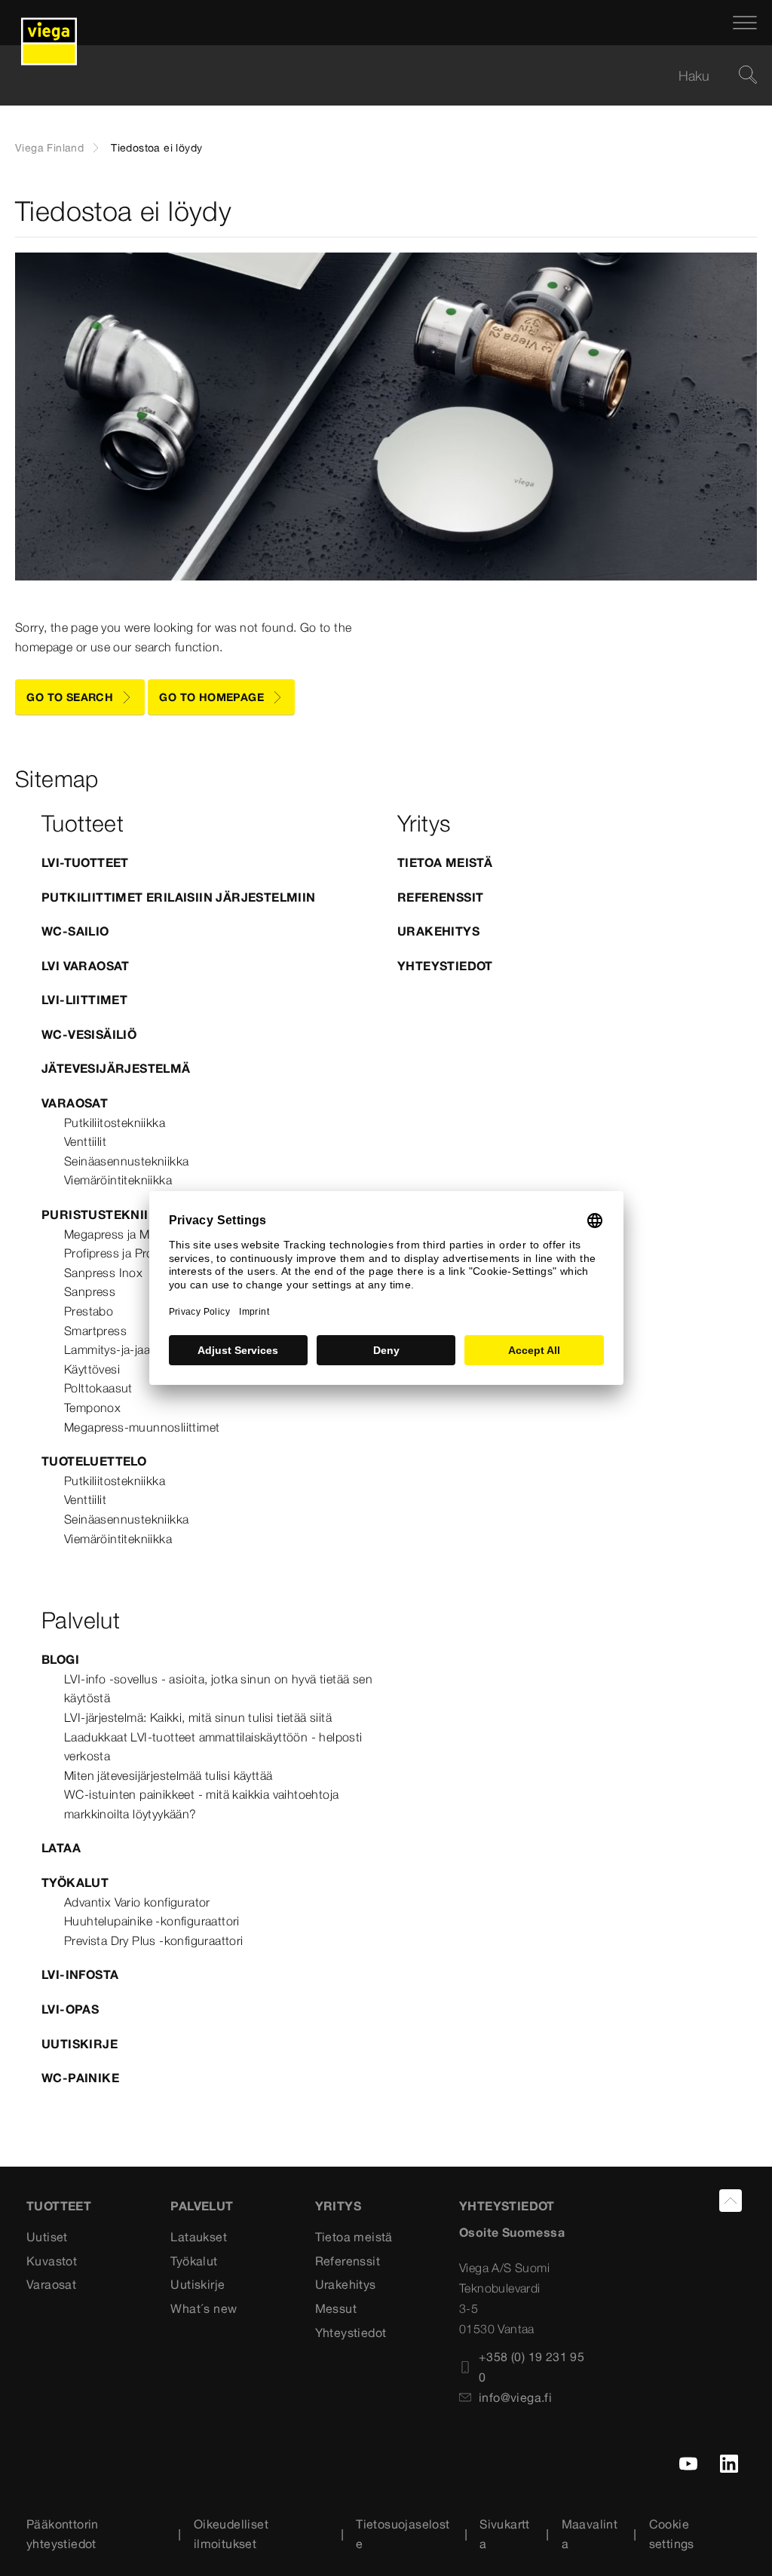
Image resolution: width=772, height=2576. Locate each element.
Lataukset (199, 2237)
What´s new (204, 2308)
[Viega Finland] (49, 23)
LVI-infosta (80, 1974)
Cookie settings (672, 2534)
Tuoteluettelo (94, 1461)
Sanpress (90, 1291)
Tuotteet (59, 2206)
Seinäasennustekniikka (126, 1161)
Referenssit (440, 897)
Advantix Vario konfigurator (137, 1902)
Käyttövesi (92, 1369)
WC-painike (80, 2078)
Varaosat (75, 1103)
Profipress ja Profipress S (132, 1253)
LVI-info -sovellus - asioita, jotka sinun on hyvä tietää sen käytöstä (218, 1689)
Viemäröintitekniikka (118, 1180)
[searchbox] (373, 76)
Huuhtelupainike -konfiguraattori (152, 1921)
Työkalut (75, 1882)
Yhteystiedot (445, 966)
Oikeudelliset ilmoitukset (231, 2534)
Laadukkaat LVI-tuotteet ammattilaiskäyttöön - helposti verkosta (213, 1747)
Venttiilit (85, 1141)
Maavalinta (590, 2534)
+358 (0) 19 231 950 (532, 2367)
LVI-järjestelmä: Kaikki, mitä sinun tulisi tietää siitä (198, 1717)
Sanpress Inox (103, 1273)
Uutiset (47, 2237)
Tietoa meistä (445, 862)
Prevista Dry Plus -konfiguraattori (154, 1940)
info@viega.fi (515, 2397)
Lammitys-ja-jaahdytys (125, 1349)
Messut (336, 2308)
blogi (60, 1659)
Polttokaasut (98, 1388)
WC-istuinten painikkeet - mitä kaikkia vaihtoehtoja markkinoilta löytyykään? (201, 1804)
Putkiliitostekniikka (115, 1123)
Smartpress (95, 1331)
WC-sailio (75, 931)
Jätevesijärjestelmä (116, 1068)
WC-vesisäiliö (89, 1034)
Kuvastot (52, 2261)
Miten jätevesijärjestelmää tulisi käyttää (168, 1775)
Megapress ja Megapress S (138, 1234)
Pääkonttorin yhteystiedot (63, 2534)
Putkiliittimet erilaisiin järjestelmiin (179, 897)
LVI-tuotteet (85, 862)
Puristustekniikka (109, 1214)
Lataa (61, 1848)
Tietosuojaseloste (403, 2534)
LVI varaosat (86, 966)
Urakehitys (438, 931)
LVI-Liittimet (84, 1000)
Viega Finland (49, 148)
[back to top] (731, 2201)
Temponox (92, 1407)
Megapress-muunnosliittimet (142, 1427)
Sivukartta (505, 2534)
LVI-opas (70, 2009)
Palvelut (202, 2206)
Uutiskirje (80, 2044)
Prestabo (89, 1311)
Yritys (338, 2206)
